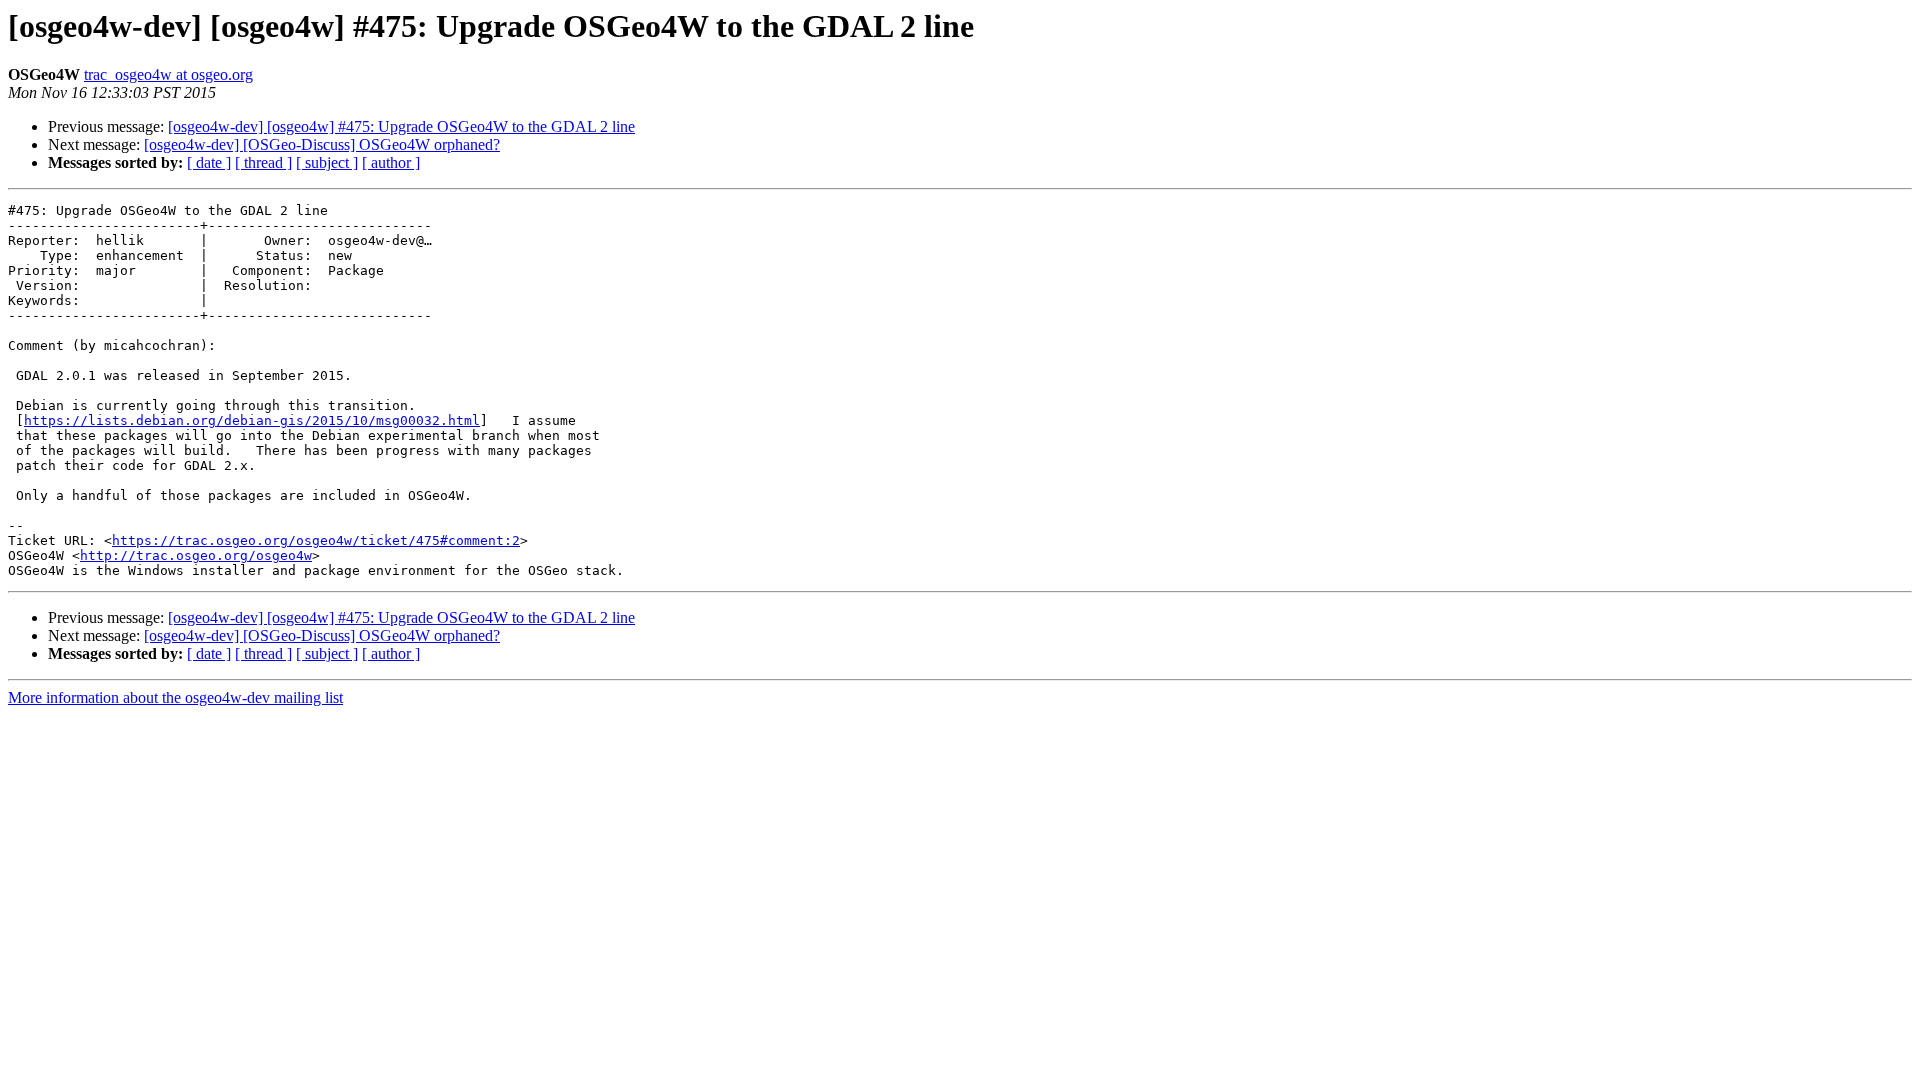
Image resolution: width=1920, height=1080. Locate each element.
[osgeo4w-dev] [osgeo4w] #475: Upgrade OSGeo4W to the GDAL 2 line (401, 126)
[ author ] (391, 162)
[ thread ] (263, 162)
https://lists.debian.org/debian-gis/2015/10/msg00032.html (252, 420)
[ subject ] (327, 162)
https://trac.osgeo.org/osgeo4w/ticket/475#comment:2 (316, 540)
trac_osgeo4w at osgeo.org (168, 74)
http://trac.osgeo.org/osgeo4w (196, 555)
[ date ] (209, 162)
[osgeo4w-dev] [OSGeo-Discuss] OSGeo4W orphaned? (322, 144)
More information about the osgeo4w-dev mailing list (175, 697)
